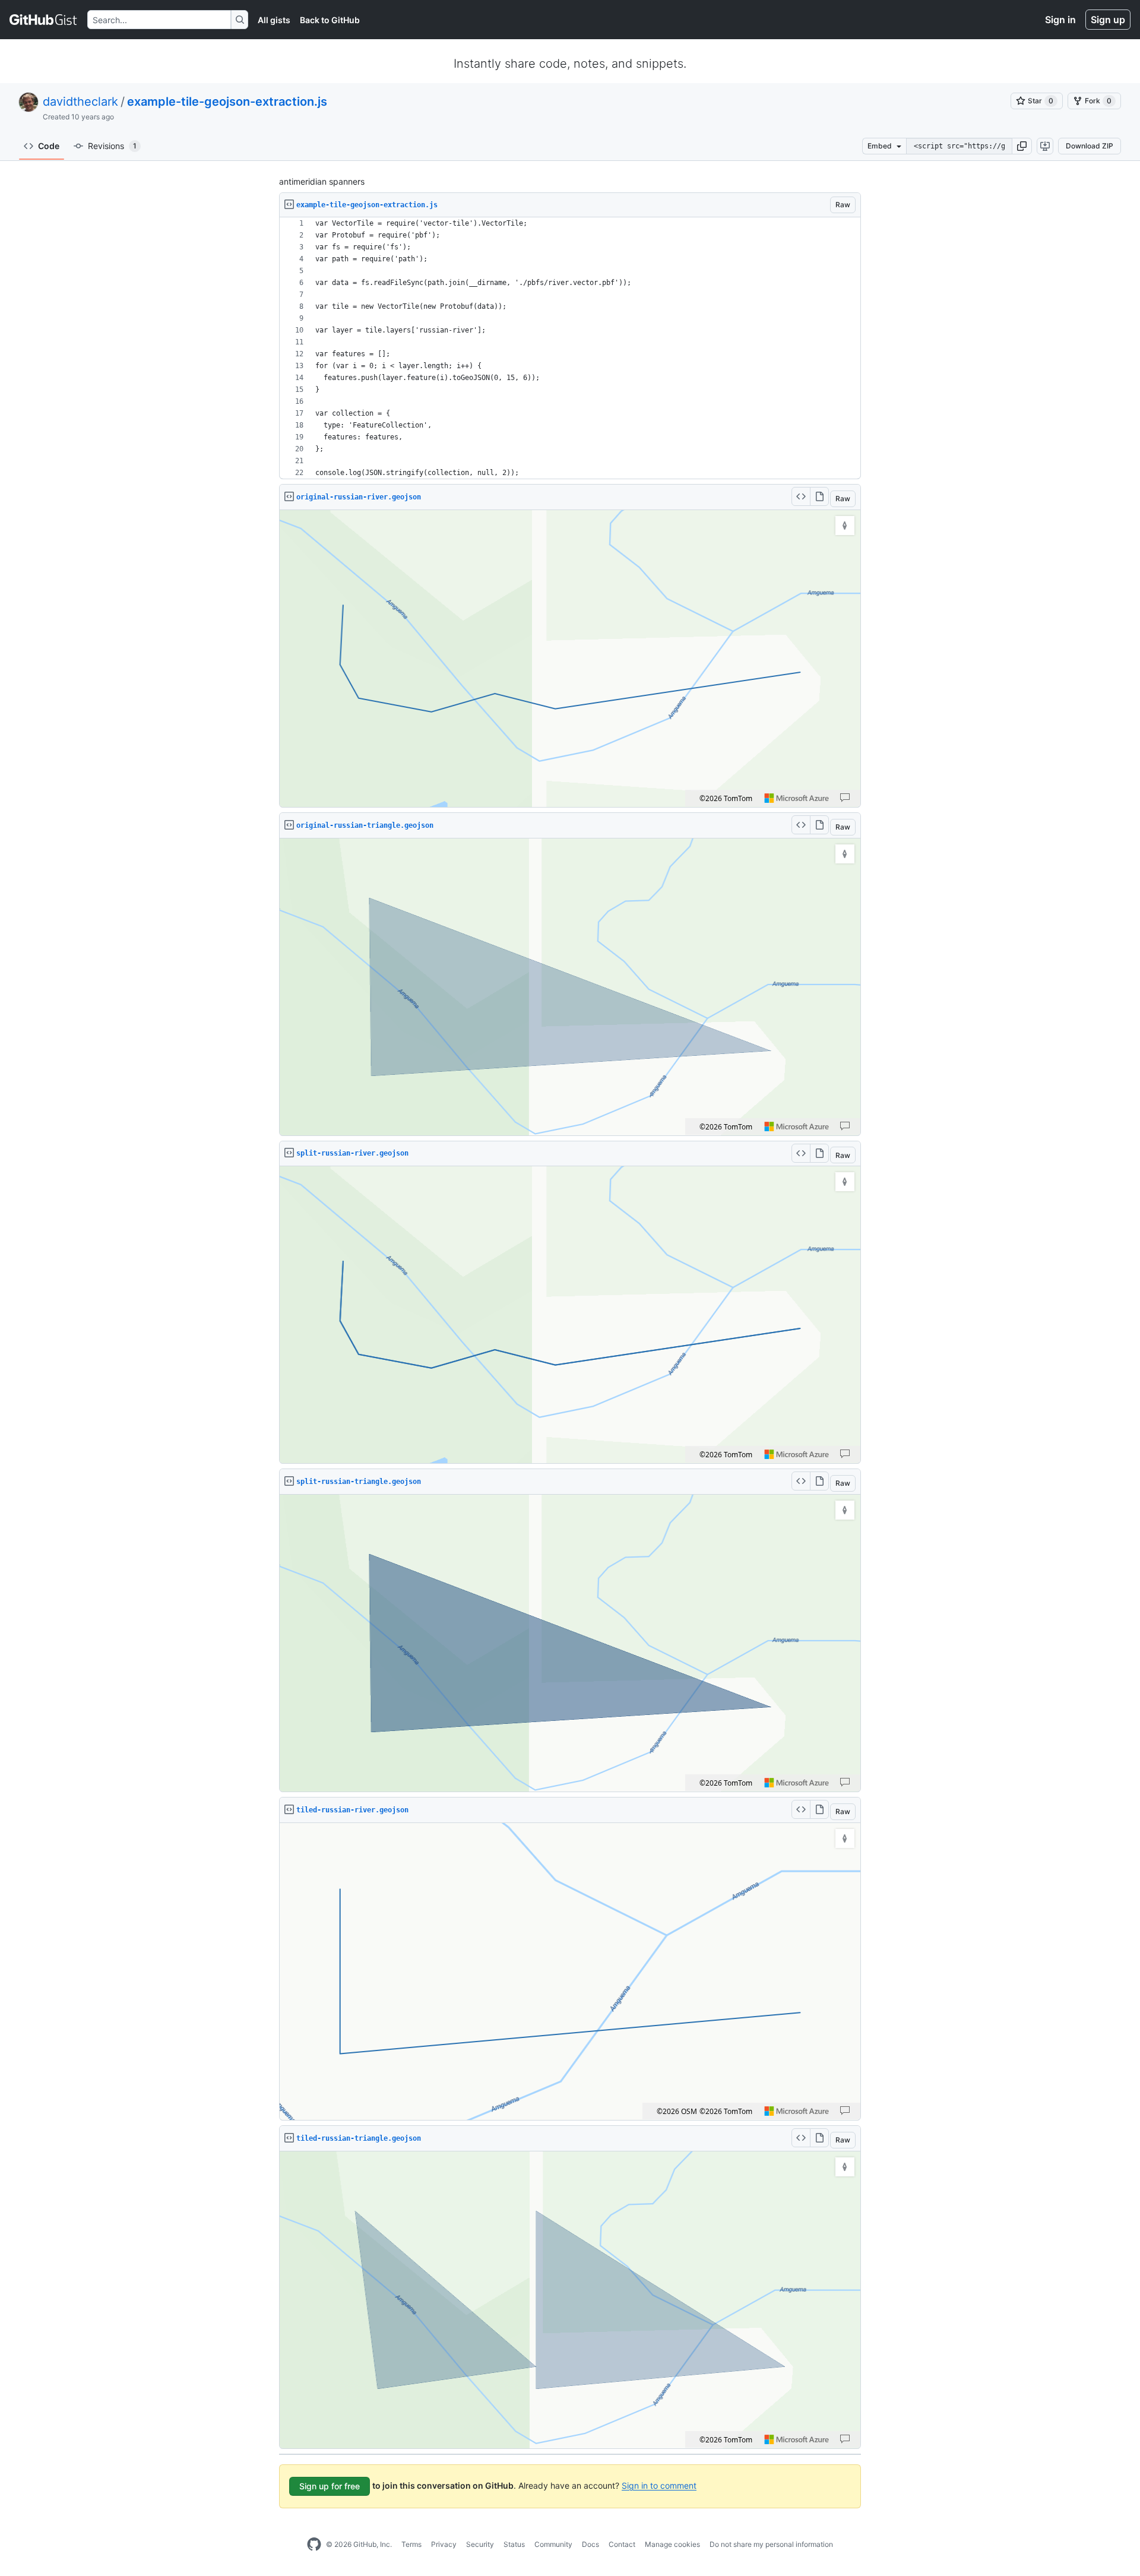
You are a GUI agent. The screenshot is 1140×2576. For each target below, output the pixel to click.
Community (553, 2544)
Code (49, 146)
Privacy (444, 2544)
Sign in (1060, 20)
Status (514, 2544)
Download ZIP (1090, 146)
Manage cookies (672, 2544)
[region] (570, 348)
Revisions (112, 146)
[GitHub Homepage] (314, 2545)
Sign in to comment (659, 2485)
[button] (1022, 146)
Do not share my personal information (771, 2544)
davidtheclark (80, 102)
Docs (590, 2544)
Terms (411, 2544)
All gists (274, 20)
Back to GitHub (330, 20)
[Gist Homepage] (44, 20)
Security (480, 2544)
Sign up (1108, 20)
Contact (622, 2544)
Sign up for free (330, 2486)
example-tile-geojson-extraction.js (227, 102)
